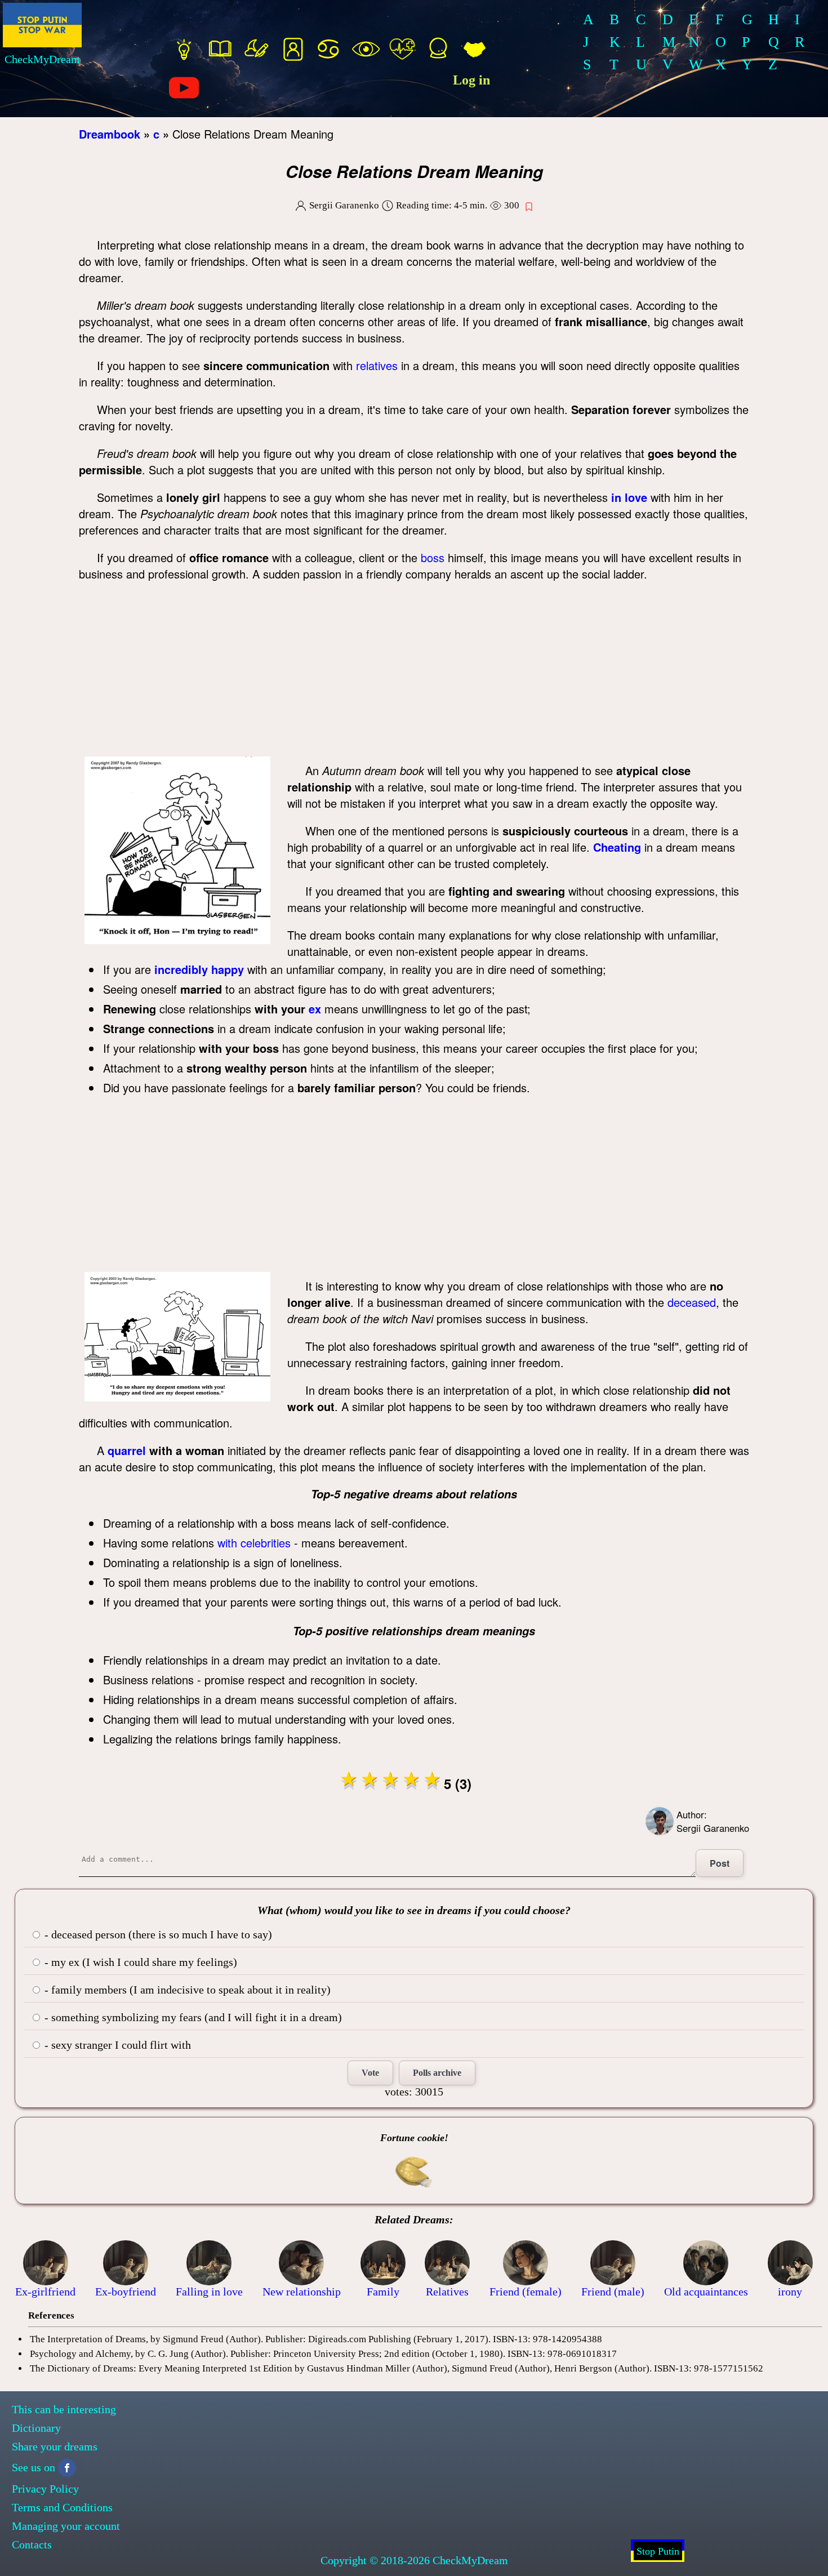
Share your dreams (55, 2446)
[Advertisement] (414, 672)
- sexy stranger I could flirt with (116, 2045)
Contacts (32, 2544)
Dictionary (36, 2428)
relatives (377, 365)
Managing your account (66, 2526)
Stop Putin (658, 2551)
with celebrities (254, 1543)
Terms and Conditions (62, 2507)
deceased (692, 1302)
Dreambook (110, 134)
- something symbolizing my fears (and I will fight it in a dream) (192, 2017)
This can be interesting (64, 2409)
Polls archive (437, 2073)
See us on (34, 2467)
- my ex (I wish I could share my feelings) (139, 1962)
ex (315, 1009)
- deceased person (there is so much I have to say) (157, 1934)
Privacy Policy (45, 2489)
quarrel (127, 1450)
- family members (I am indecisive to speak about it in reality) (186, 1990)
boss (433, 557)
